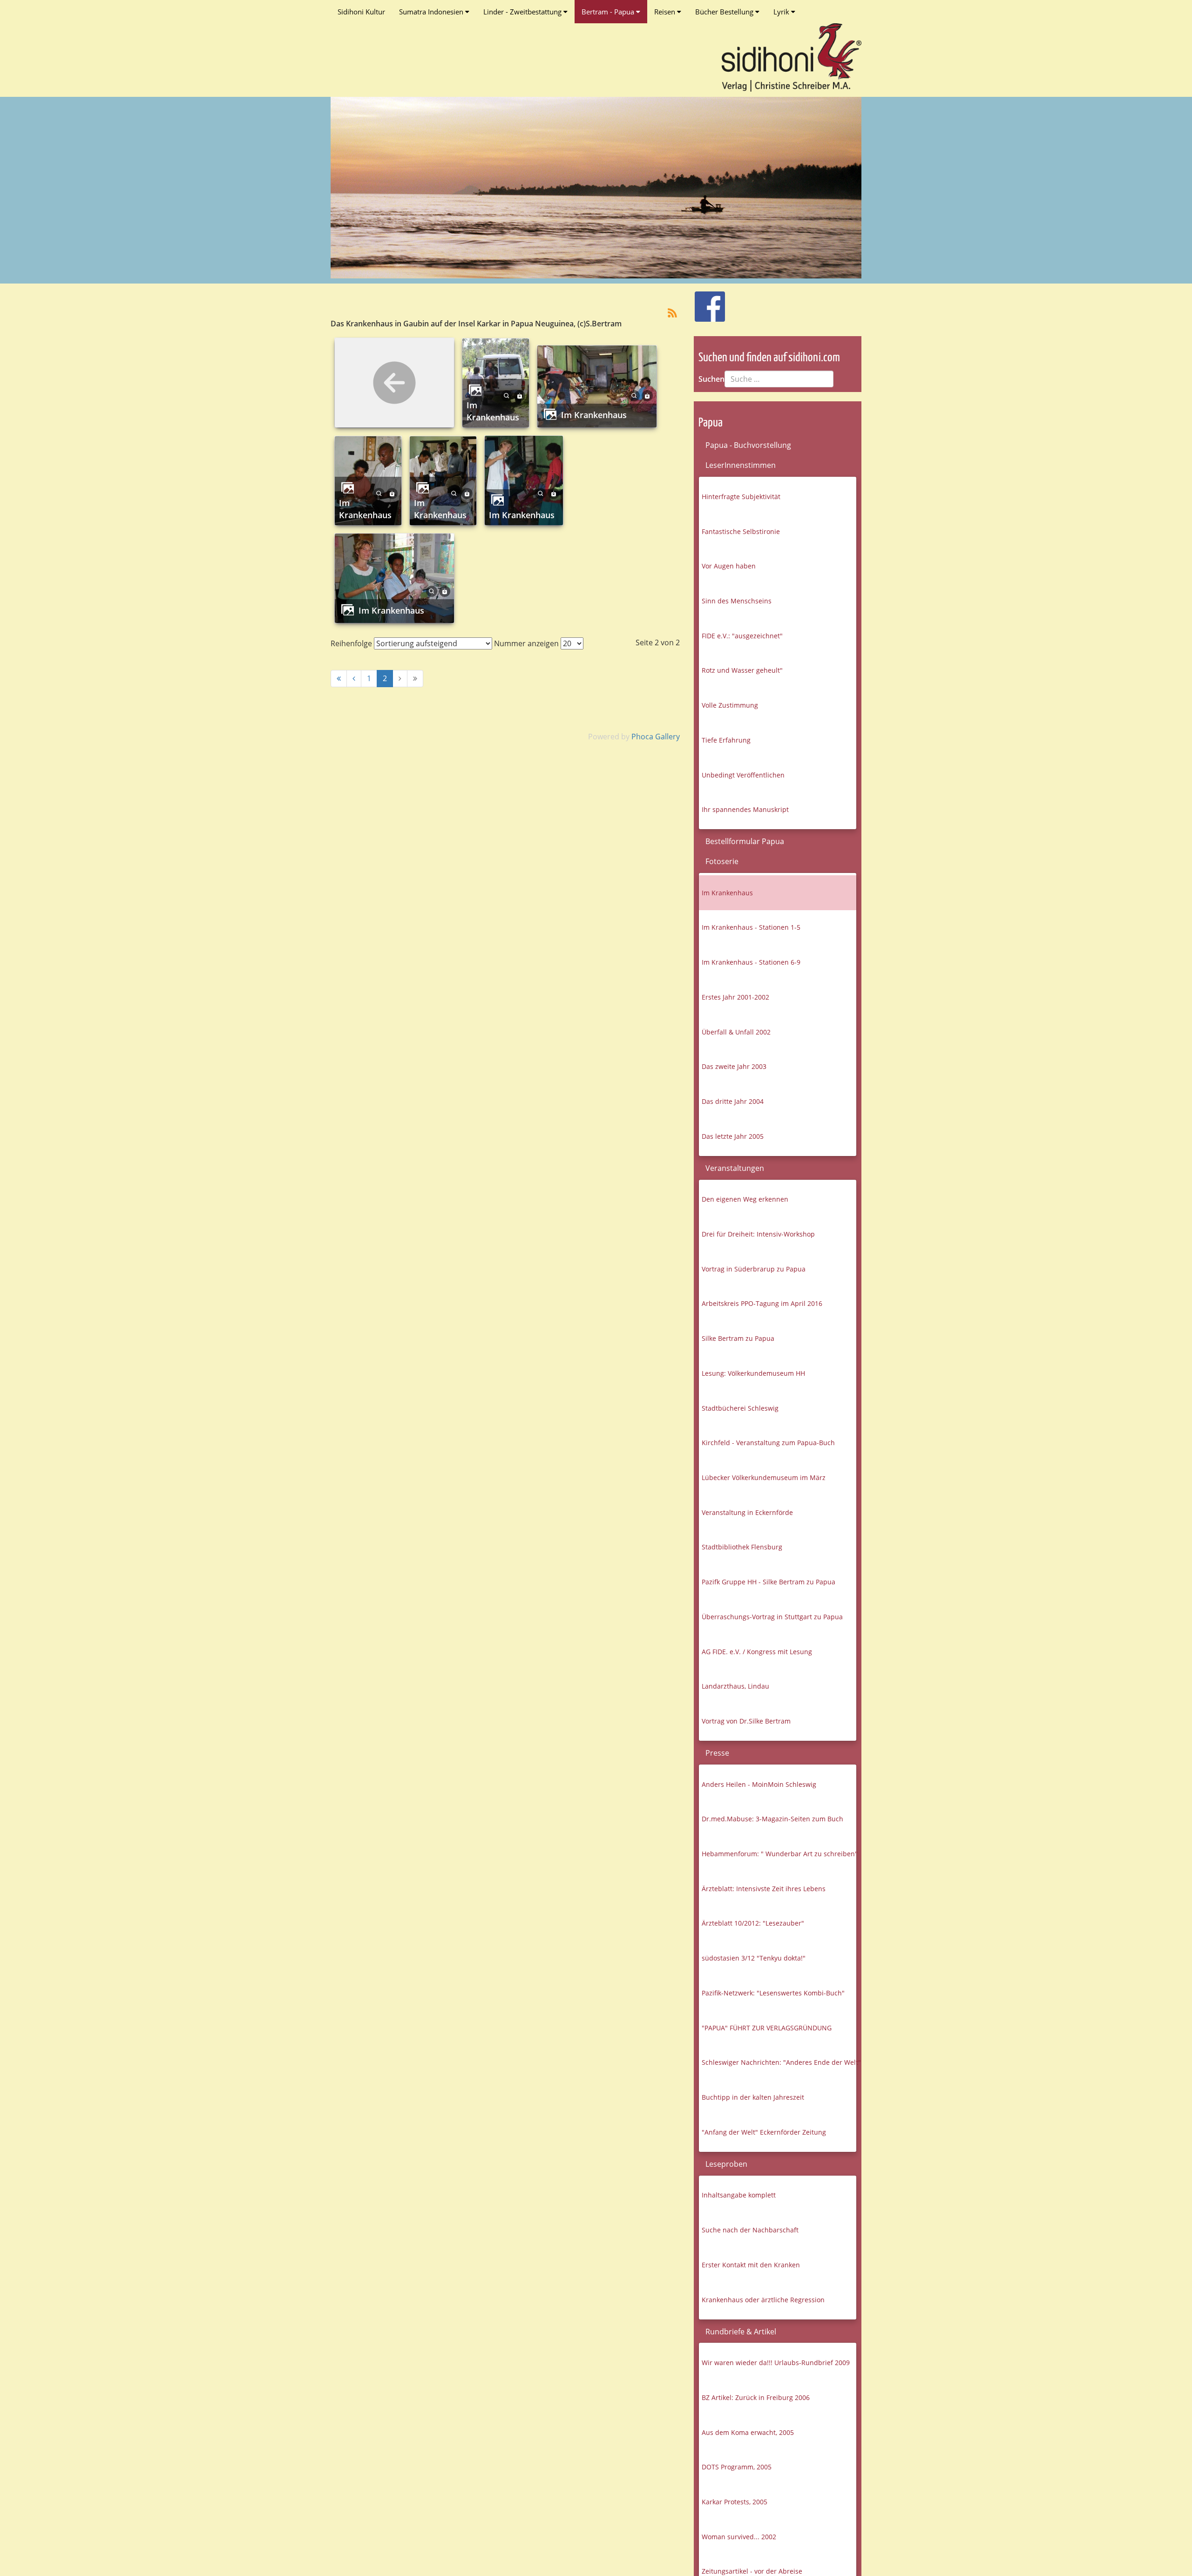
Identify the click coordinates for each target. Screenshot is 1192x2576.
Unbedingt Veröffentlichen (743, 775)
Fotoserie (722, 861)
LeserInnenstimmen (741, 465)
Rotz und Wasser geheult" (742, 670)
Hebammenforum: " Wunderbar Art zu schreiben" (779, 1854)
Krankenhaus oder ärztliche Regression (763, 2300)
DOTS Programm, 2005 (737, 2467)
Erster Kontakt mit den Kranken (751, 2265)
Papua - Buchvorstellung (748, 445)
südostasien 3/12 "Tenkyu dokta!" (754, 1958)
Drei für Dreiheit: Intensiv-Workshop (758, 1234)
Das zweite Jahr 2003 (734, 1066)
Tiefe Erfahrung (726, 740)
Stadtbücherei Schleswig (740, 1408)
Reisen (666, 12)
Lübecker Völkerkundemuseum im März (764, 1477)
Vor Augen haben (729, 566)
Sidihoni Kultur (361, 12)
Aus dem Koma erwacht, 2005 (748, 2432)
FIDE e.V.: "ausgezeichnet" (742, 636)
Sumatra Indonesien (432, 12)
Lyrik (782, 12)
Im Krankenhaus (493, 411)
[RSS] (672, 312)
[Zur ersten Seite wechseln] (339, 679)
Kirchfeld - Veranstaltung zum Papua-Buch (768, 1443)
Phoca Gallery (656, 737)
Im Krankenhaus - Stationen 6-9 (751, 962)
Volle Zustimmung (730, 705)
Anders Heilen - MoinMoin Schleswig (759, 1784)
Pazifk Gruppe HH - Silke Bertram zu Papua (769, 1582)
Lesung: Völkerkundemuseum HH (753, 1373)
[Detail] (507, 395)
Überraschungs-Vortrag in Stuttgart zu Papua (772, 1617)
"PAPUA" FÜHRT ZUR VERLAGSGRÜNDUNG (767, 2028)
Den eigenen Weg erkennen (745, 1199)
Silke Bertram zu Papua (738, 1338)
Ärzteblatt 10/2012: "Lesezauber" (753, 1923)
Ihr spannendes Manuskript (745, 809)
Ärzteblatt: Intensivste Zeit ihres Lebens (764, 1889)
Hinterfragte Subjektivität (741, 497)
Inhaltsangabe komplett (739, 2195)
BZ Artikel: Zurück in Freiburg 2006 (756, 2397)
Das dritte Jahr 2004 (733, 1101)
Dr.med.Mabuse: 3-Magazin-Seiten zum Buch (772, 1819)
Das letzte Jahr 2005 (733, 1136)
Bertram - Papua (609, 12)
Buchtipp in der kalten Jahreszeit (753, 2097)
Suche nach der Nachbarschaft (750, 2230)
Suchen (711, 379)
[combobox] (779, 379)
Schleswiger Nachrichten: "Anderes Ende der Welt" (779, 2062)
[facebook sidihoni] (706, 302)
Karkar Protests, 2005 (735, 2502)
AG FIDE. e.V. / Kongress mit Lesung (757, 1652)
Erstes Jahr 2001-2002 (735, 997)
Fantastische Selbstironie (741, 531)
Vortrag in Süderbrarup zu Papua (754, 1269)
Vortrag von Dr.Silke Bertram (746, 1721)
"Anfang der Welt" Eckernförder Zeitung (764, 2132)
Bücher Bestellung (725, 12)
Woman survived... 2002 (739, 2537)
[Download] (520, 395)
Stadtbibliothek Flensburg (742, 1547)
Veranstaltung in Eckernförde (747, 1512)
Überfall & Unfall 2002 (736, 1032)
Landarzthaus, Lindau (735, 1686)
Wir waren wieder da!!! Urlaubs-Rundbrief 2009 (776, 2363)
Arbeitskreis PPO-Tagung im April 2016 (762, 1303)
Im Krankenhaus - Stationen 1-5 (751, 927)
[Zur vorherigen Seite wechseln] (354, 679)
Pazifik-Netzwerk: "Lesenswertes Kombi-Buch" (773, 1993)
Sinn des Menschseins (737, 601)
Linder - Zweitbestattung (523, 12)
